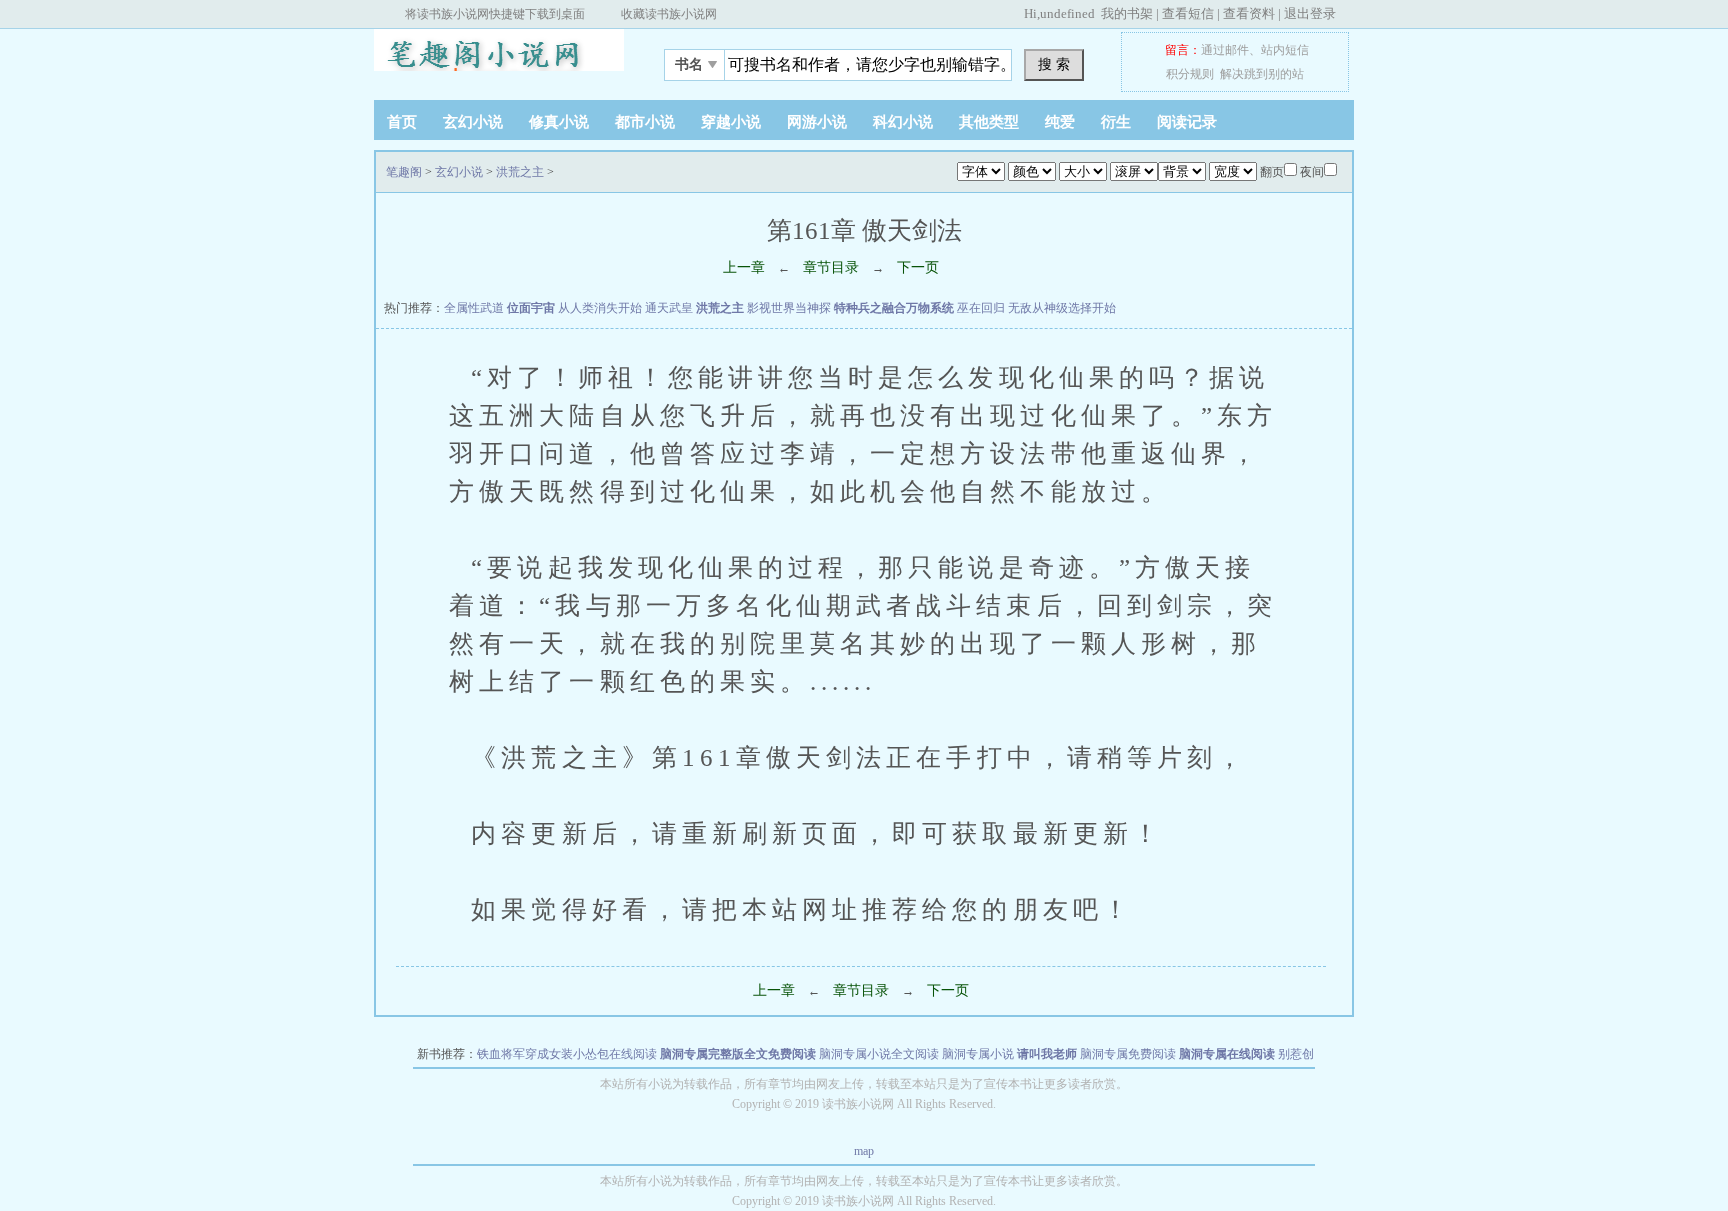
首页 (402, 122)
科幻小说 (903, 122)
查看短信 (1188, 13)
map (864, 1151)
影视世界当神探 (789, 308)
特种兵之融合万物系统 (894, 308)
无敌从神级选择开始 (1062, 308)
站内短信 (1285, 50)
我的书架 (1127, 13)
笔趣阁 (499, 59)
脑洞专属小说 (978, 1054)
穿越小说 (731, 122)
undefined (1067, 13)
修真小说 (559, 122)
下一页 (918, 267)
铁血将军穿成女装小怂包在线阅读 (567, 1054)
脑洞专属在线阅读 (1227, 1054)
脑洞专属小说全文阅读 (879, 1054)
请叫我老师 (1047, 1054)
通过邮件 (1225, 50)
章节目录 (831, 267)
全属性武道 (474, 308)
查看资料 (1249, 13)
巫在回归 (981, 308)
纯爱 (1060, 122)
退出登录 (1310, 13)
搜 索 (1054, 64)
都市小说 (645, 122)
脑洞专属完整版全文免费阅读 (738, 1054)
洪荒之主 (520, 172)
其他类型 (989, 122)
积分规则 (1190, 74)
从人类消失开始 (600, 308)
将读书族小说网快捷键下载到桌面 (495, 14)
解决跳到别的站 (1262, 74)
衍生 (1116, 122)
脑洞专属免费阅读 (1128, 1054)
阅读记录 (1187, 122)
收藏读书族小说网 (669, 14)
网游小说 (817, 122)
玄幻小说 (473, 122)
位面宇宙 (531, 308)
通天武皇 (669, 308)
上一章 (744, 267)
